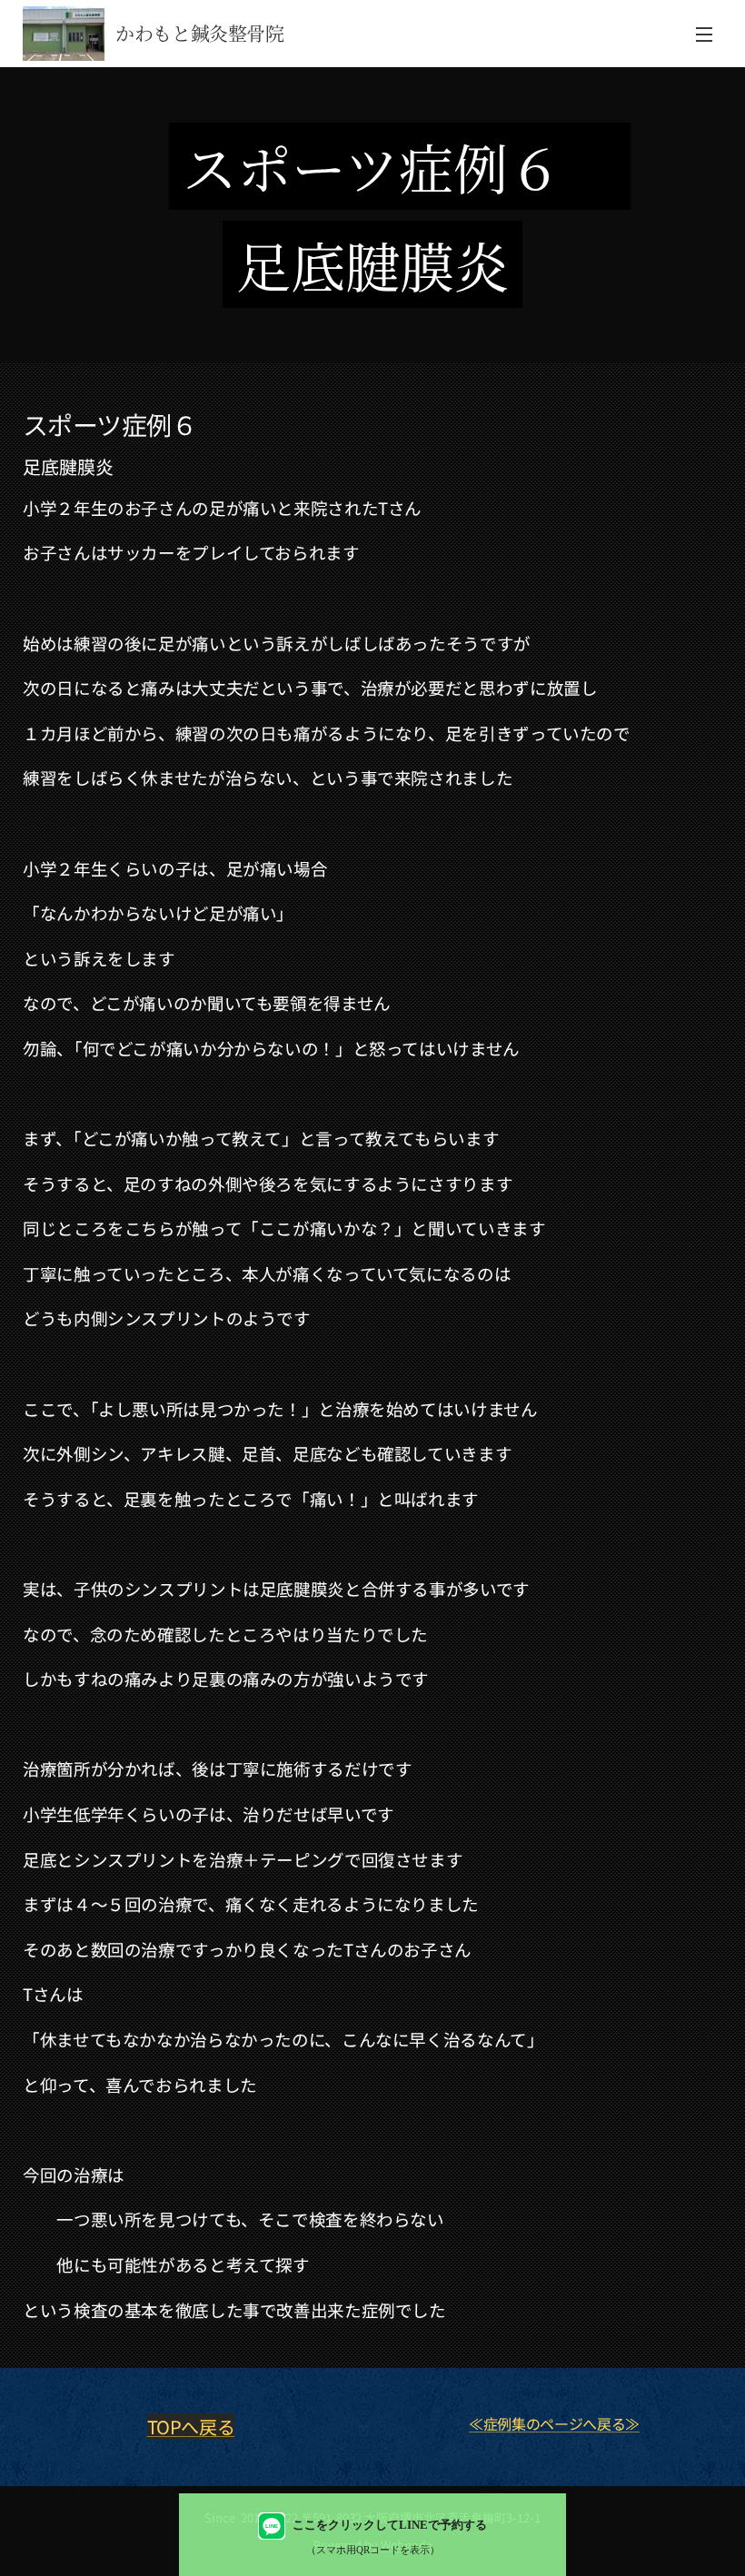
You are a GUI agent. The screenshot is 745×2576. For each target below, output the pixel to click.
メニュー (704, 34)
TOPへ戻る (191, 2427)
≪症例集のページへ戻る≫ (554, 2423)
